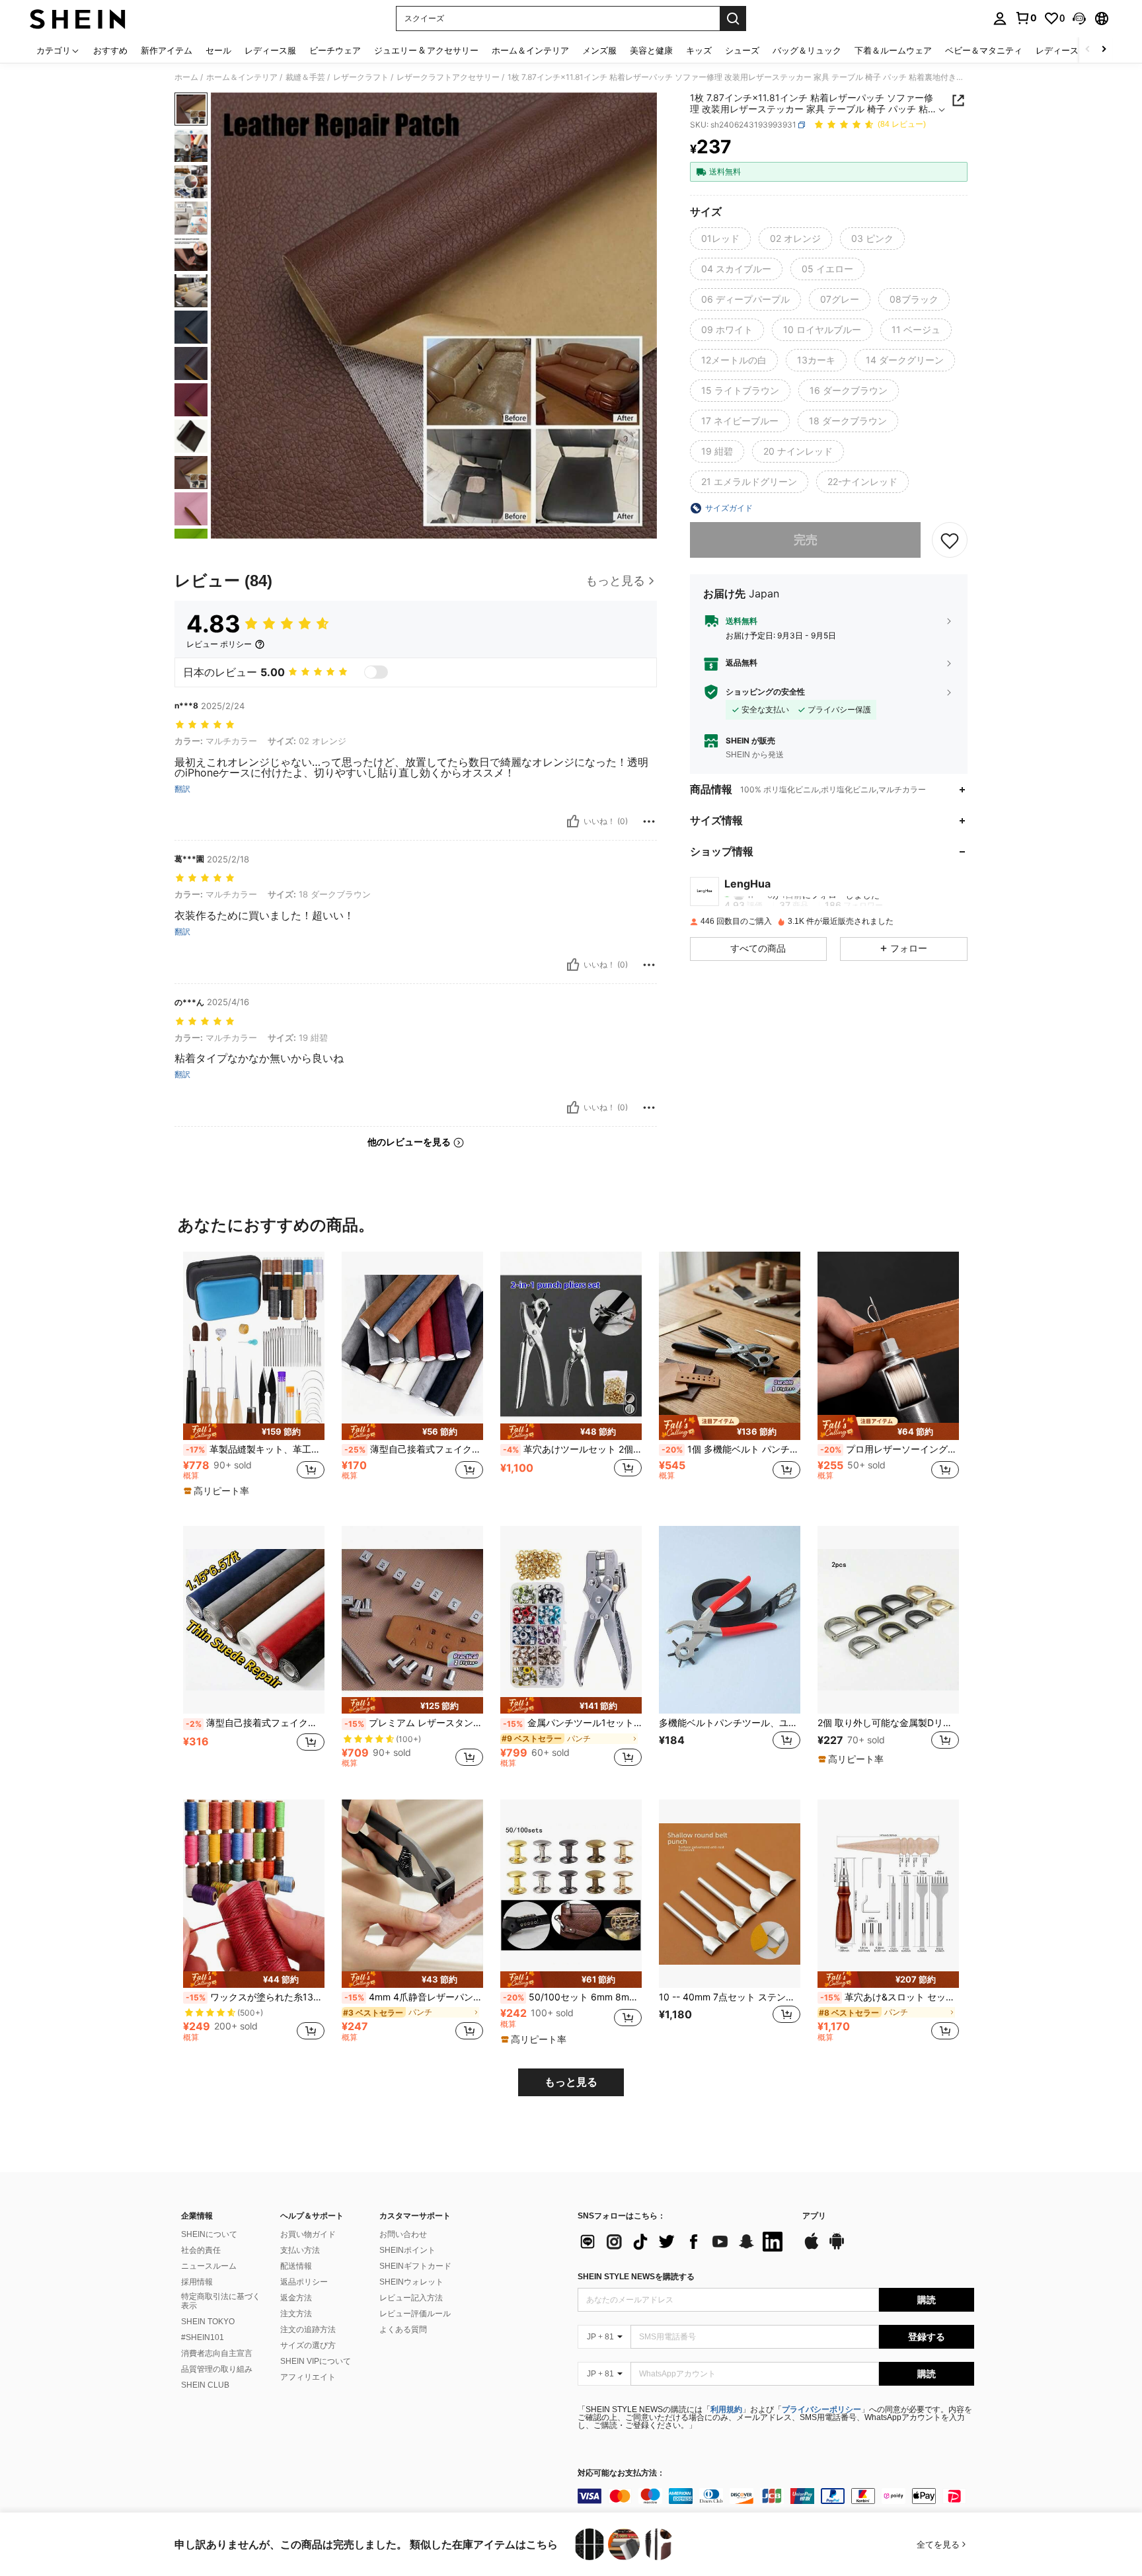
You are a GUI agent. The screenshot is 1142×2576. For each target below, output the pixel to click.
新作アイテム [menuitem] (167, 50)
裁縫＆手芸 (305, 77)
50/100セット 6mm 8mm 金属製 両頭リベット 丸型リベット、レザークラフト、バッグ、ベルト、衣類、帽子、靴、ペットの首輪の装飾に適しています (572, 1997)
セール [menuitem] (218, 50)
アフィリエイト (308, 2377)
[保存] (950, 540)
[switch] (376, 672)
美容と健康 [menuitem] (651, 50)
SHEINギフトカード (415, 2266)
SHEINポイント (407, 2250)
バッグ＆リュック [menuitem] (807, 50)
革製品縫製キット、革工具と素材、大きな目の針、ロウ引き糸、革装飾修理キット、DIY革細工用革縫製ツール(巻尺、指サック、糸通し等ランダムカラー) (255, 1449)
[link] (1026, 18)
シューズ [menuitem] (742, 50)
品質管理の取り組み (217, 2369)
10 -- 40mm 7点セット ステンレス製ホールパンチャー (730, 1997)
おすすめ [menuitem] (110, 50)
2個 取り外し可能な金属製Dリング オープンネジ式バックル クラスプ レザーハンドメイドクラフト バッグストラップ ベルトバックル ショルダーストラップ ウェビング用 (888, 1723)
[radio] (720, 239)
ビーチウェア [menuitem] (335, 50)
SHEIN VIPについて (316, 2361)
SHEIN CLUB (205, 2385)
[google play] (837, 2248)
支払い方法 (300, 2250)
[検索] (733, 19)
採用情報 (197, 2282)
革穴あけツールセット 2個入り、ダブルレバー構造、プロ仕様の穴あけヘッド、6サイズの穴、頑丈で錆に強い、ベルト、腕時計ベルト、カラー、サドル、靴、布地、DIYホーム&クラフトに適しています (572, 1449)
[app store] (812, 2248)
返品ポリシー (304, 2282)
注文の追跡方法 (308, 2330)
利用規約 (726, 2409)
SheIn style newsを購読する (636, 2277)
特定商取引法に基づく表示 (221, 2301)
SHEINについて (209, 2234)
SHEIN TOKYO (208, 2322)
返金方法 (296, 2298)
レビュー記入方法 (411, 2298)
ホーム (186, 77)
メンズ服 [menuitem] (599, 50)
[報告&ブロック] (649, 821)
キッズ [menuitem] (699, 50)
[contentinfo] (776, 2496)
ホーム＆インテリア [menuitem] (530, 50)
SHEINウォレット (411, 2282)
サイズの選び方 (308, 2345)
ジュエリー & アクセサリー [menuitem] (426, 50)
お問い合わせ (403, 2234)
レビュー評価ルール (415, 2314)
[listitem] (254, 1378)
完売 (806, 540)
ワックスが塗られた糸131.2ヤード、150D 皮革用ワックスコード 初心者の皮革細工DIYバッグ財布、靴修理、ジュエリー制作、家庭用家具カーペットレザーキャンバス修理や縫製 (255, 1997)
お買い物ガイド (308, 2234)
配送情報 (296, 2266)
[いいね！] (573, 821)
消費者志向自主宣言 (217, 2353)
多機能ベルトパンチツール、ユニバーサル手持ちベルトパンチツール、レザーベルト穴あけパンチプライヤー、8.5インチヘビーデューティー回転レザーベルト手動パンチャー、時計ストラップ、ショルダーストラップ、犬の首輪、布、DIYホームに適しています (730, 1723)
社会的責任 (201, 2250)
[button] (1079, 19)
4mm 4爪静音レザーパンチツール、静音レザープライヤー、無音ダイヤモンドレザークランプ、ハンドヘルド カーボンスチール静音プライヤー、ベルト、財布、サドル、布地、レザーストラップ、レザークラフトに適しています (414, 1997)
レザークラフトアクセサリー (448, 77)
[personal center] (1000, 19)
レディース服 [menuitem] (270, 50)
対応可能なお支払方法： (621, 2473)
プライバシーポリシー (821, 2409)
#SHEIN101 (203, 2337)
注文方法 (296, 2314)
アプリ (814, 2216)
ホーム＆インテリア (242, 77)
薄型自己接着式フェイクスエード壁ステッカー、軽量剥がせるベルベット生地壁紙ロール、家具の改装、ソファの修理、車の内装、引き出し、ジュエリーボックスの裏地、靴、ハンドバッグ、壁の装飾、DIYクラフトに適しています (414, 1449)
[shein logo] (78, 19)
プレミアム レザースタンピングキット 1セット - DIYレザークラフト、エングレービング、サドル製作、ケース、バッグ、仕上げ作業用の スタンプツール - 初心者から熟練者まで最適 (414, 1723)
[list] (683, 2242)
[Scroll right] (1104, 50)
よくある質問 (403, 2330)
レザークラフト (361, 77)
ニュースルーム (209, 2266)
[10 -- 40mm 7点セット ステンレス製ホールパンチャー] (730, 1894)
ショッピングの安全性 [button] (765, 692)
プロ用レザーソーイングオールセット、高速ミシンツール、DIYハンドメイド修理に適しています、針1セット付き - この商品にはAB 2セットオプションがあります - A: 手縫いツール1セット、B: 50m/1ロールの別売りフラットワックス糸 (890, 1449)
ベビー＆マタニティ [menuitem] (984, 50)
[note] (254, 1432)
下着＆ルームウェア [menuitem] (893, 50)
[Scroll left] (1088, 50)
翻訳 (182, 789)
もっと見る (571, 2082)
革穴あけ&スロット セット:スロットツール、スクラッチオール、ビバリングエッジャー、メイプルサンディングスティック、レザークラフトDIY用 (890, 1997)
